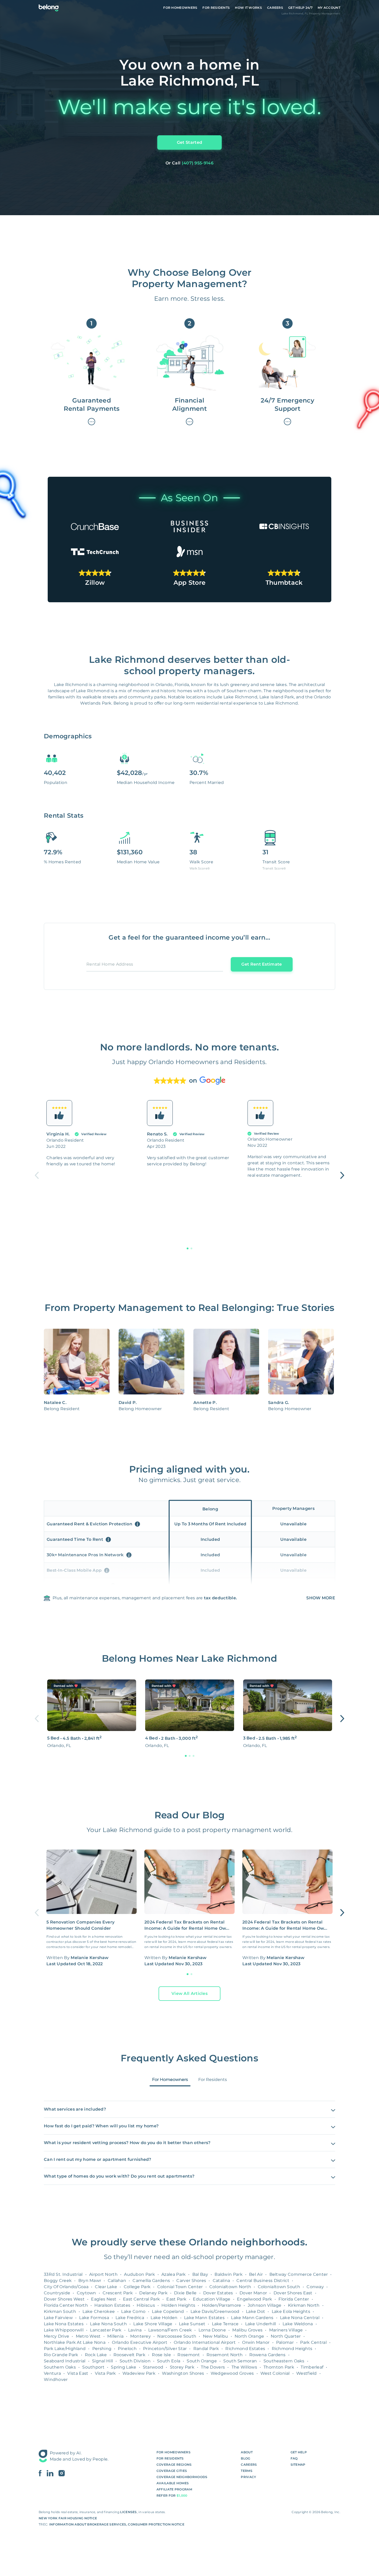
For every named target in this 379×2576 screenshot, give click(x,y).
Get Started (190, 142)
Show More (321, 1598)
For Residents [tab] (213, 2080)
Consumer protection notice (156, 2524)
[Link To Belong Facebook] (43, 2473)
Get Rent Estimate (262, 964)
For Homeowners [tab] (170, 2080)
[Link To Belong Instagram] (62, 2473)
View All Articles (190, 1993)
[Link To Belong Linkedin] (53, 2473)
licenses (128, 2512)
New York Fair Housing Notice (68, 2518)
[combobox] (155, 966)
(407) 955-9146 (198, 163)
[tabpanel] (190, 2140)
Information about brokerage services (88, 2524)
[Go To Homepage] (49, 8)
